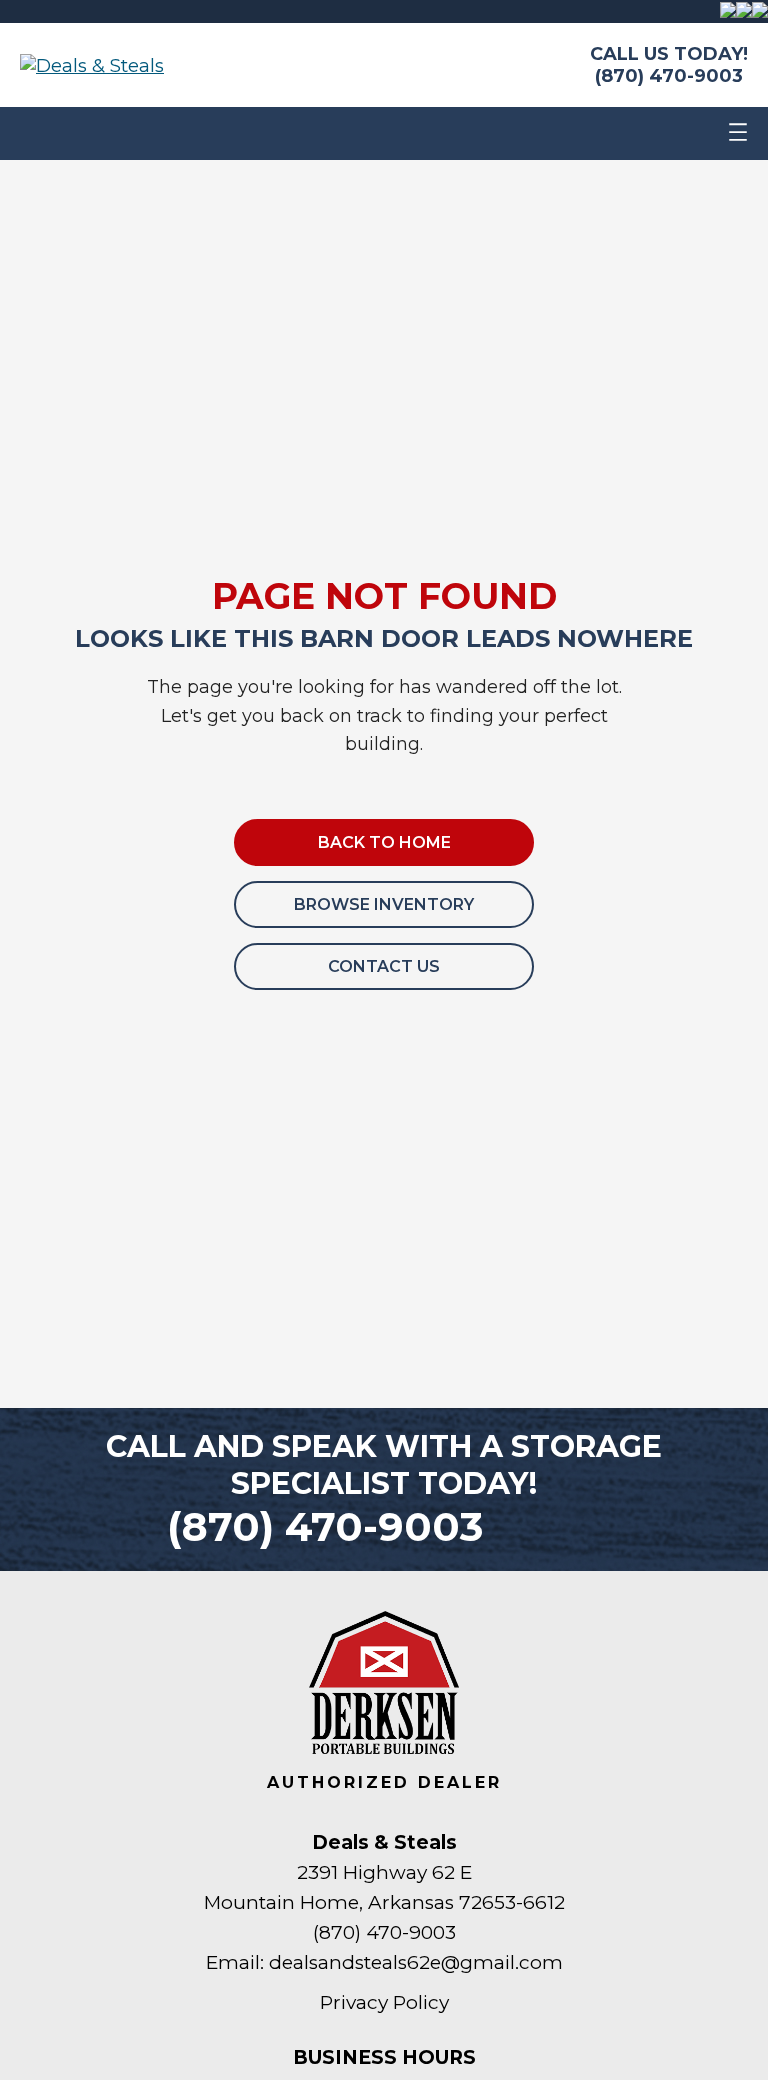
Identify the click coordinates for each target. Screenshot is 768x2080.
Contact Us (384, 966)
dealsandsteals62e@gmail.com (416, 1962)
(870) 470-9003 (669, 76)
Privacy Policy (384, 2002)
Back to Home (384, 842)
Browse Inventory (384, 904)
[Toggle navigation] (738, 133)
